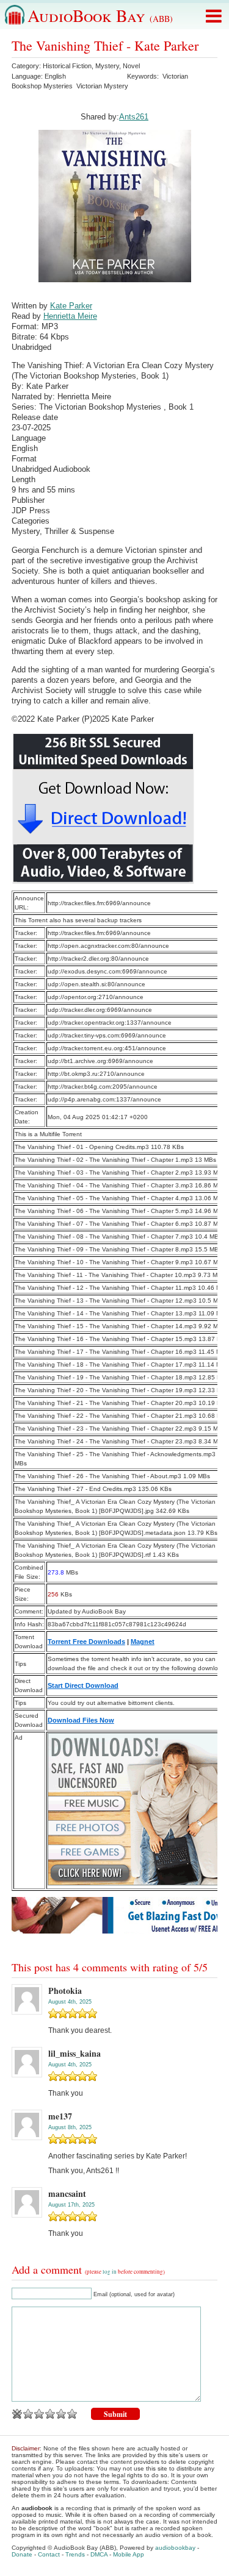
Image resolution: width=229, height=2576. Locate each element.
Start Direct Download (83, 1685)
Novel (131, 66)
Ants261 (134, 117)
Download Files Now (81, 1720)
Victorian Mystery (102, 86)
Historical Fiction (67, 66)
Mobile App (129, 2554)
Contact (49, 2554)
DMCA (99, 2554)
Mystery (107, 66)
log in (110, 2272)
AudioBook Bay (100, 15)
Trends (75, 2554)
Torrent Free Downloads (86, 1642)
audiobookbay (175, 2548)
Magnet (143, 1642)
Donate (22, 2554)
